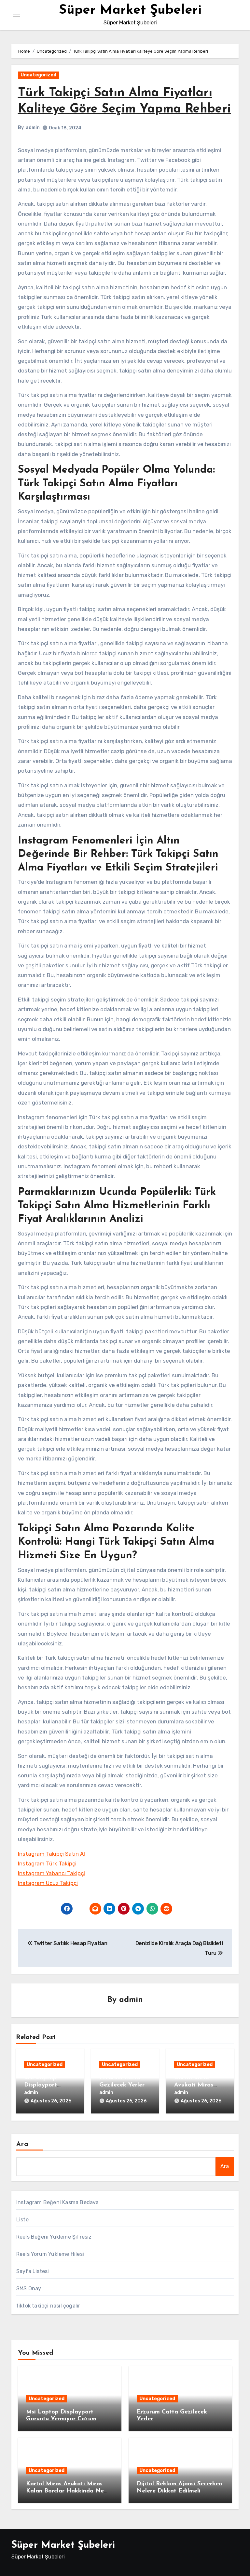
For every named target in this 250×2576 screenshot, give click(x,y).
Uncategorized (38, 75)
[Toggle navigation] (17, 15)
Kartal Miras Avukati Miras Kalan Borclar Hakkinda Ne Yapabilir (65, 2491)
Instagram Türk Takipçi (47, 1863)
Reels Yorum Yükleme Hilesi (50, 2254)
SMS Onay (29, 2288)
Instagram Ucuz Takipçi (48, 1883)
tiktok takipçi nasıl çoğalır (48, 2306)
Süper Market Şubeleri (130, 10)
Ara (22, 2144)
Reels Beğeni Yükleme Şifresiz (54, 2237)
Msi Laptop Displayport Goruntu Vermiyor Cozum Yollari (61, 2419)
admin (33, 128)
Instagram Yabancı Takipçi (51, 1873)
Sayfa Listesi (33, 2271)
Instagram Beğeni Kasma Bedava (58, 2202)
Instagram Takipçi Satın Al (51, 1854)
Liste (22, 2220)
